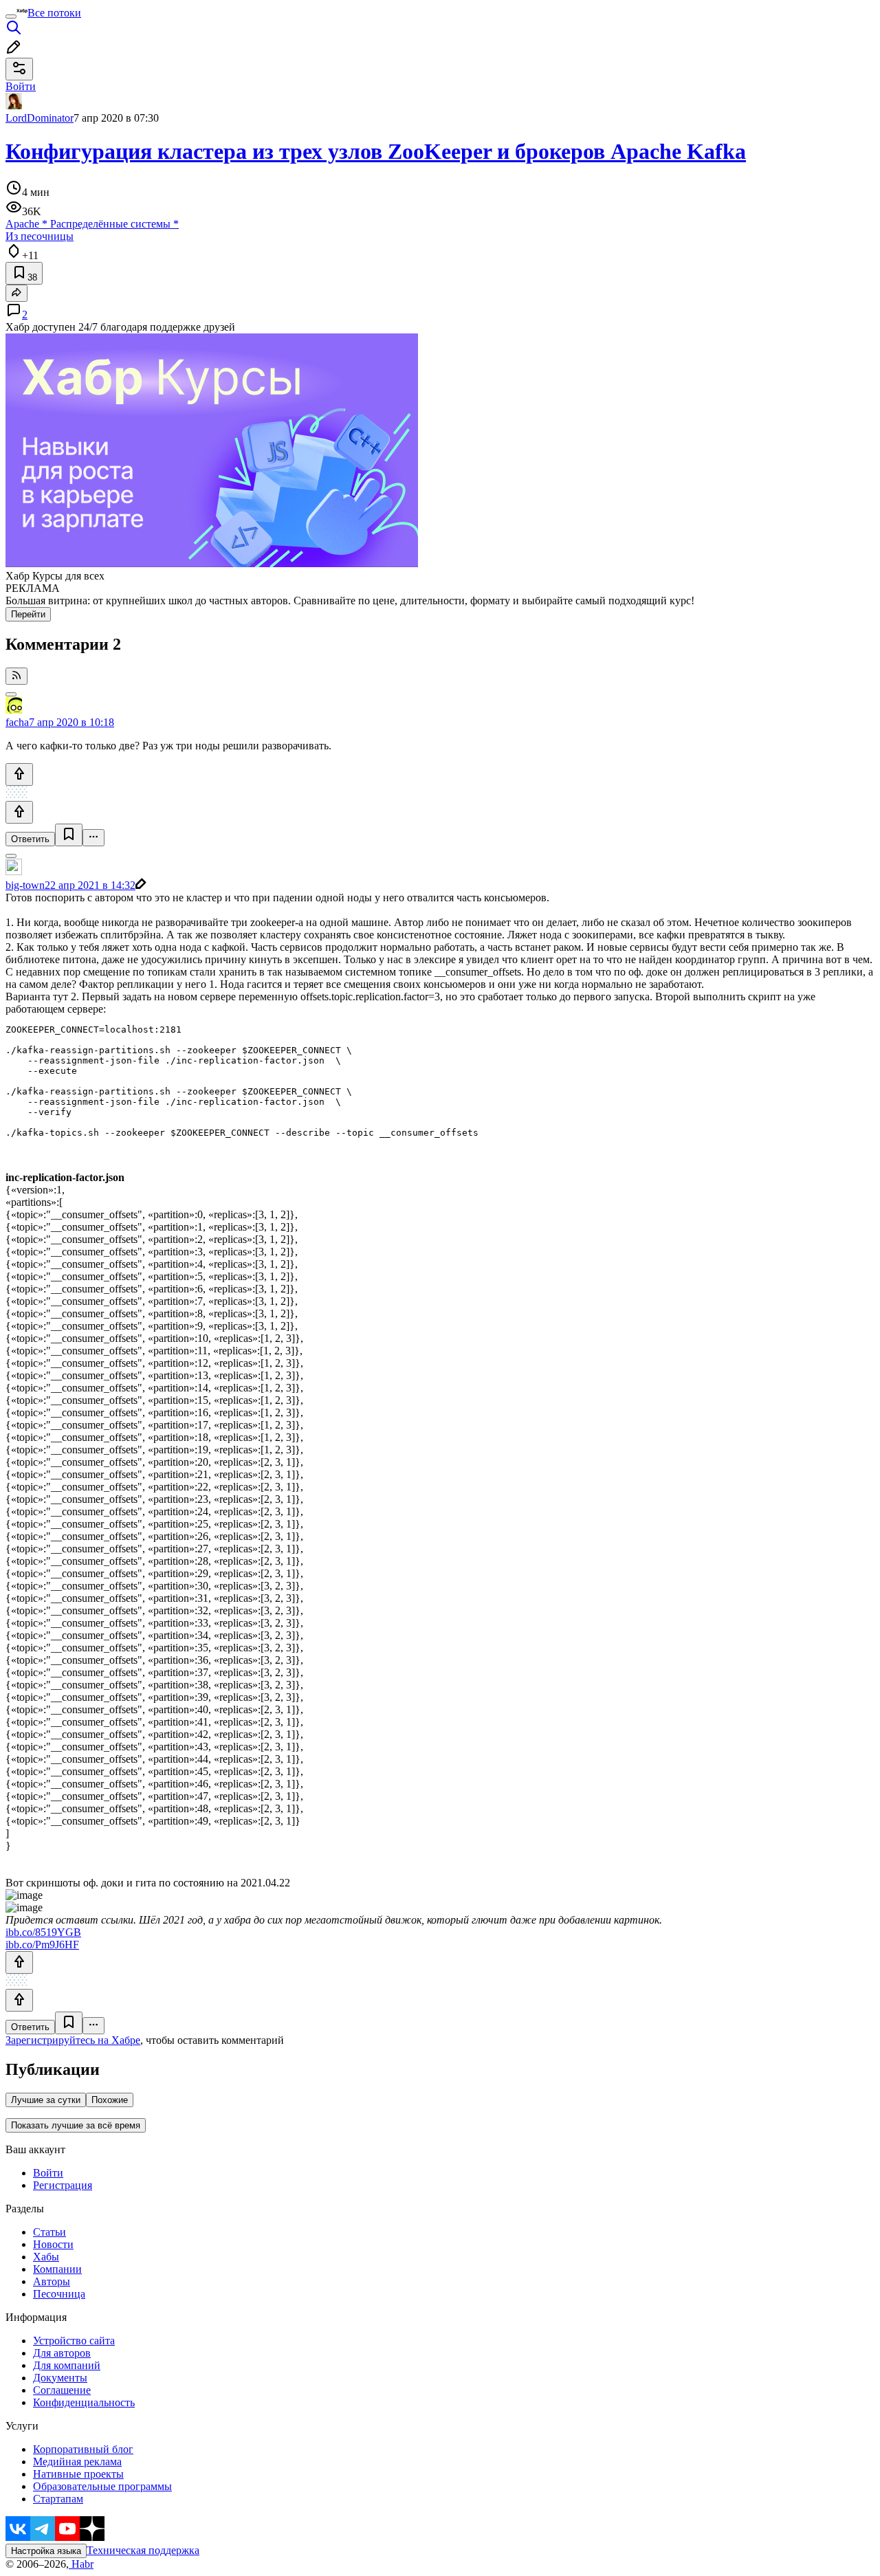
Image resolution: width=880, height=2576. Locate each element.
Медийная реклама (77, 2462)
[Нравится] (19, 774)
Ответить (30, 839)
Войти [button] (21, 86)
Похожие (110, 2100)
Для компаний (67, 2365)
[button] (440, 1512)
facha (17, 722)
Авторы (52, 2281)
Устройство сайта (74, 2341)
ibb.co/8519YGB (43, 1932)
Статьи (49, 2232)
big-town (25, 885)
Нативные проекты (78, 2474)
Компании (57, 2269)
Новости (53, 2244)
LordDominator (40, 118)
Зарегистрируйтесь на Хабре (73, 2040)
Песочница (59, 2294)
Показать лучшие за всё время (76, 2125)
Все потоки (54, 13)
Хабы (46, 2257)
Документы (60, 2378)
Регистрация (63, 2185)
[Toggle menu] (11, 16)
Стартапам (58, 2499)
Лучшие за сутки (46, 2100)
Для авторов (62, 2353)
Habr (81, 2564)
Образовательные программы (102, 2486)
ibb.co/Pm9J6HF (42, 1945)
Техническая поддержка (143, 2550)
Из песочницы (40, 236)
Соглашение (62, 2390)
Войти (48, 2173)
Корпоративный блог (83, 2449)
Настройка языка (46, 2551)
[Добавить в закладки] (69, 835)
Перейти (28, 614)
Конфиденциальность (84, 2402)
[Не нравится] (19, 812)
